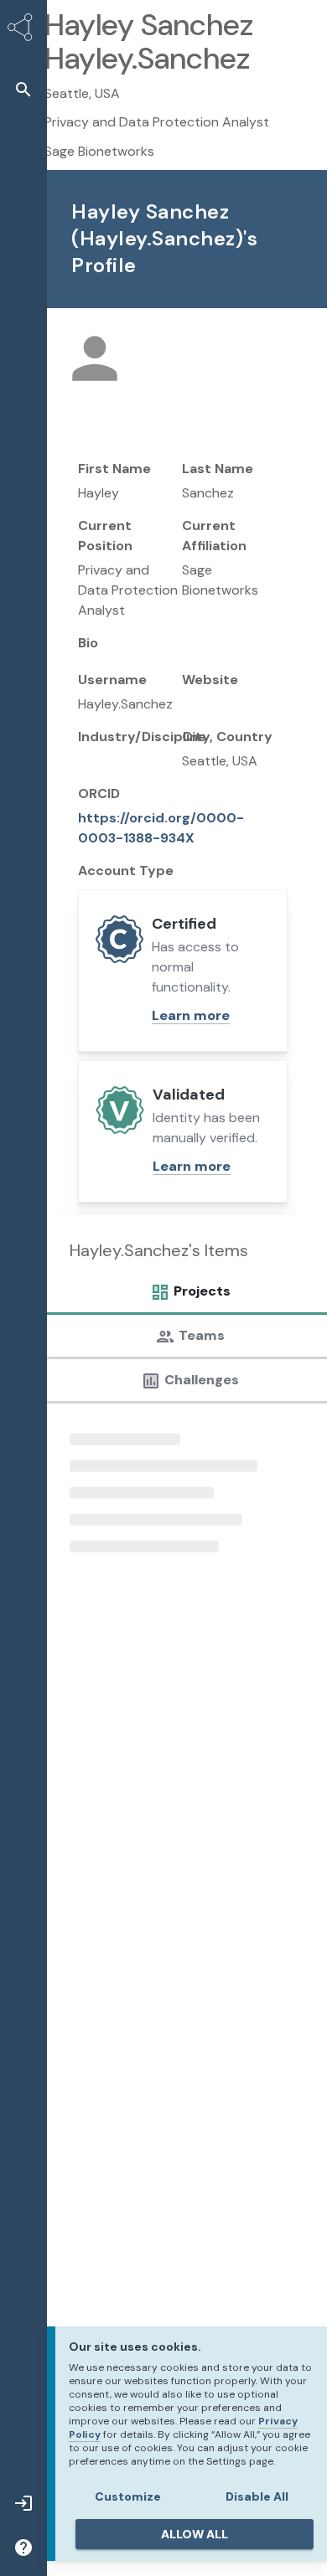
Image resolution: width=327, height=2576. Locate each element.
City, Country (227, 737)
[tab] (186, 1296)
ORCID (99, 793)
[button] (23, 89)
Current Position (105, 536)
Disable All (257, 2496)
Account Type (126, 871)
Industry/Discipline (142, 737)
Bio (88, 643)
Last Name (218, 469)
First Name (114, 469)
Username (112, 680)
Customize (128, 2496)
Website (210, 680)
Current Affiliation (214, 536)
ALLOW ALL (195, 2534)
